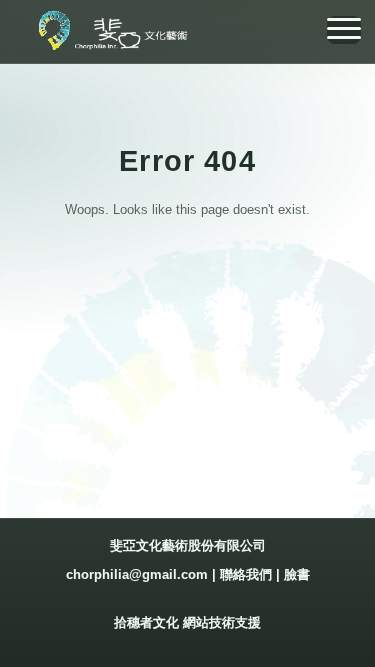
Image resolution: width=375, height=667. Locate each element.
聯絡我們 (246, 574)
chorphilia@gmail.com (137, 574)
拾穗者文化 (146, 622)
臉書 (297, 574)
